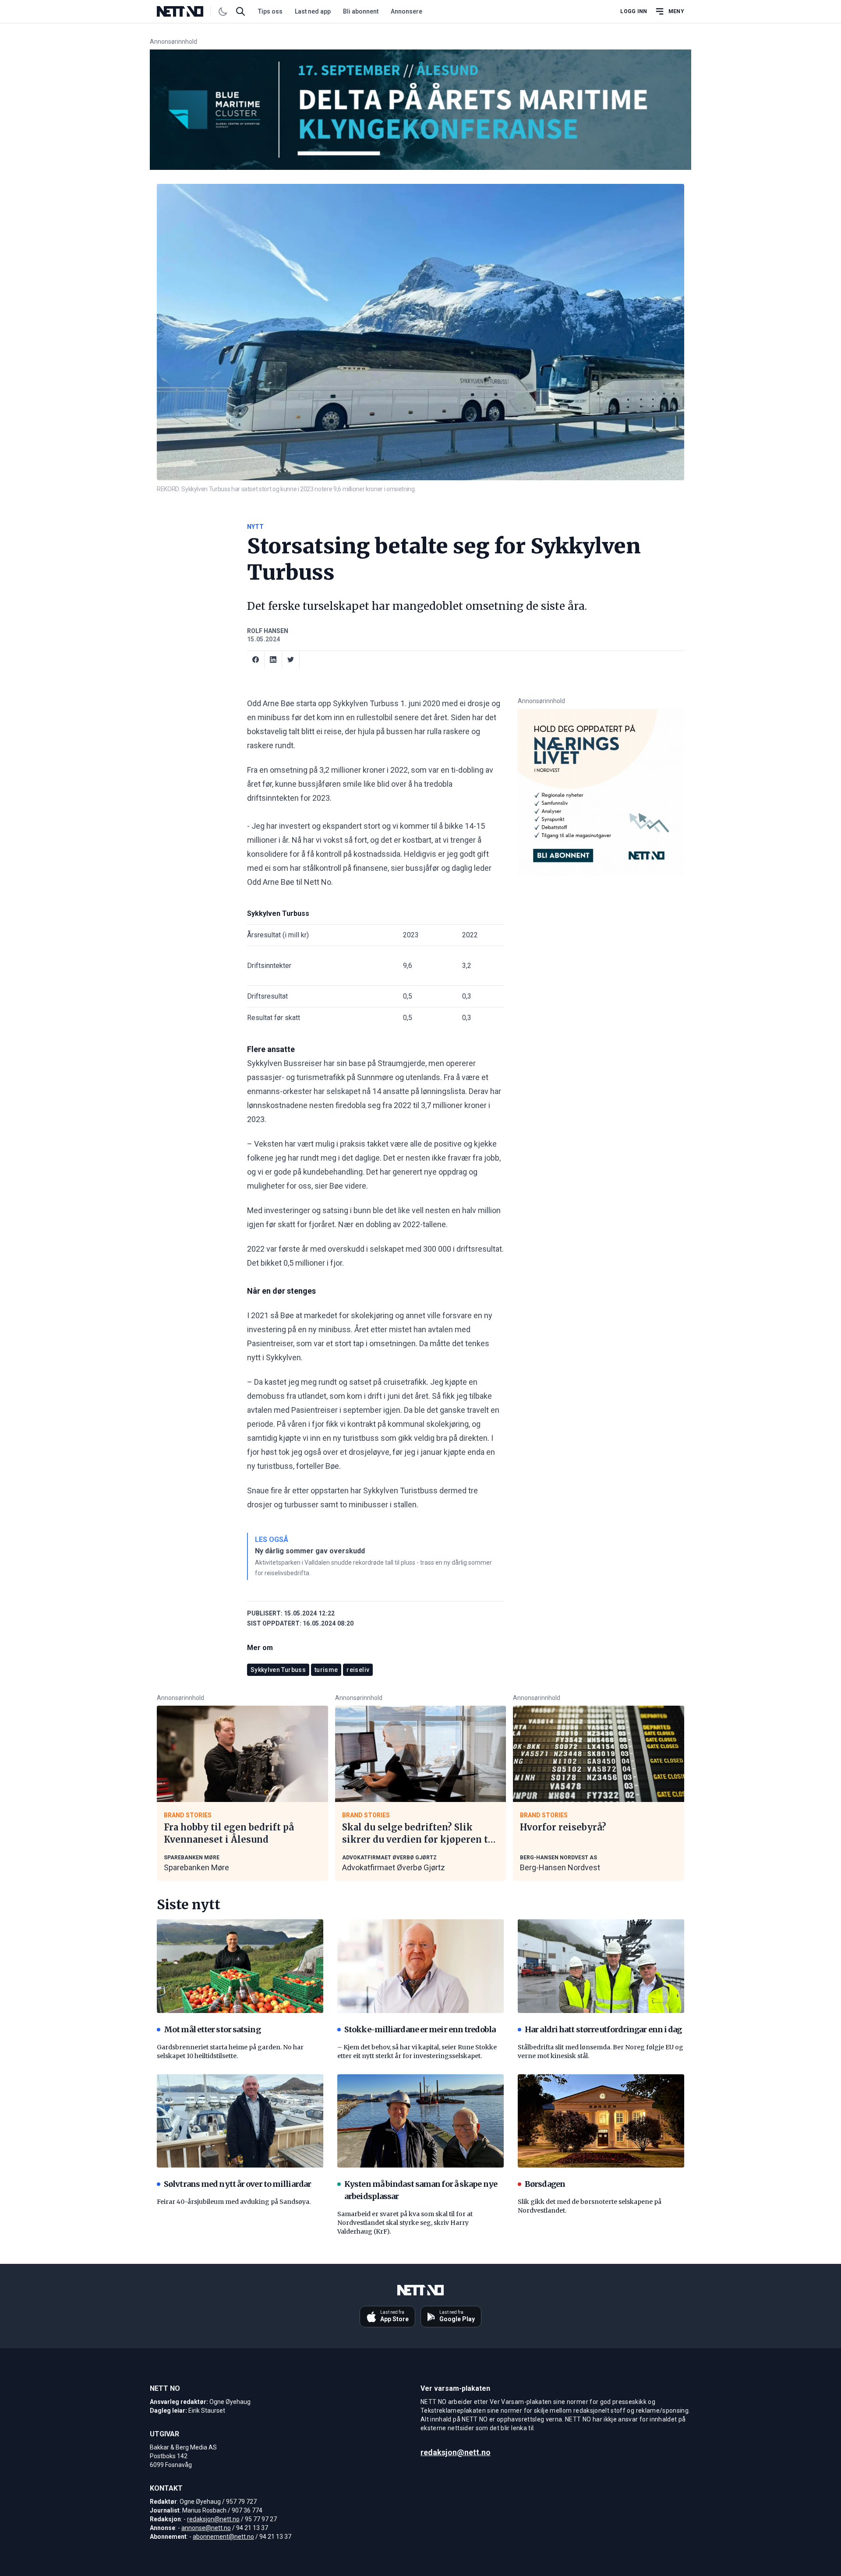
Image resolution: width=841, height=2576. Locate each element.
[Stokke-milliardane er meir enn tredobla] (420, 1966)
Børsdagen (545, 2184)
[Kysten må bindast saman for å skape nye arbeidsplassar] (420, 2121)
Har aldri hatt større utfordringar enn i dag (603, 2029)
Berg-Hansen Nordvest (560, 1867)
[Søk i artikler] (240, 11)
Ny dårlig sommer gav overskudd (310, 1551)
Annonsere (406, 11)
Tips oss (270, 11)
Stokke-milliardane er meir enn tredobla (420, 2029)
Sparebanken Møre (196, 1867)
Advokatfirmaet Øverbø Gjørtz (394, 1867)
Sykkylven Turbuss (278, 1670)
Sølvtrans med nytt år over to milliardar (237, 2184)
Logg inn (634, 11)
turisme (326, 1670)
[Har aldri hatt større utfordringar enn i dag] (601, 1966)
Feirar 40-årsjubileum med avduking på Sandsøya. (234, 2202)
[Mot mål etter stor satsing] (240, 1966)
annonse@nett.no (206, 2528)
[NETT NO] (187, 11)
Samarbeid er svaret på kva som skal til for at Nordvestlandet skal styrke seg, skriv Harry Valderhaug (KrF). (405, 2223)
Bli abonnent (361, 11)
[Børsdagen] (601, 2121)
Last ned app (313, 11)
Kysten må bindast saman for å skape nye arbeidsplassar (421, 2190)
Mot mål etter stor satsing (212, 2029)
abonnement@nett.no (223, 2537)
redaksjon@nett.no (213, 2519)
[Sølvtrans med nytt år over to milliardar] (240, 2121)
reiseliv (358, 1670)
